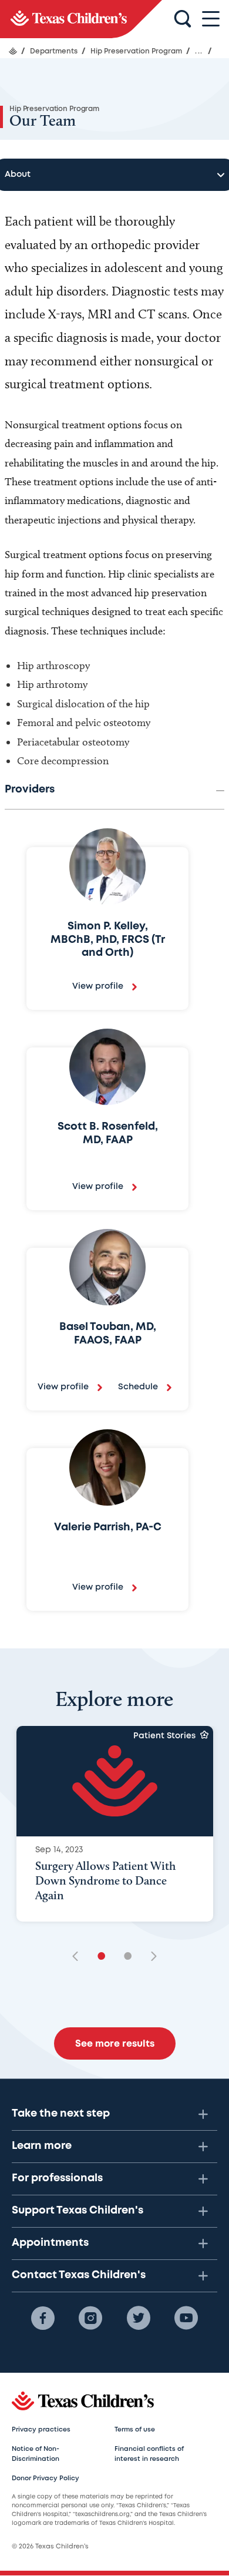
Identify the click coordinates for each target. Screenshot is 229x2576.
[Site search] (183, 19)
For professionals (57, 2178)
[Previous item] (79, 1957)
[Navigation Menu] (211, 19)
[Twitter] (139, 2318)
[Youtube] (186, 2318)
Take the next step (61, 2114)
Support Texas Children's (78, 2211)
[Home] (13, 51)
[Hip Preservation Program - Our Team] (81, 19)
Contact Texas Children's (79, 2275)
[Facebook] (43, 2318)
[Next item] (150, 1957)
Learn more (42, 2146)
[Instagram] (90, 2318)
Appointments (50, 2243)
